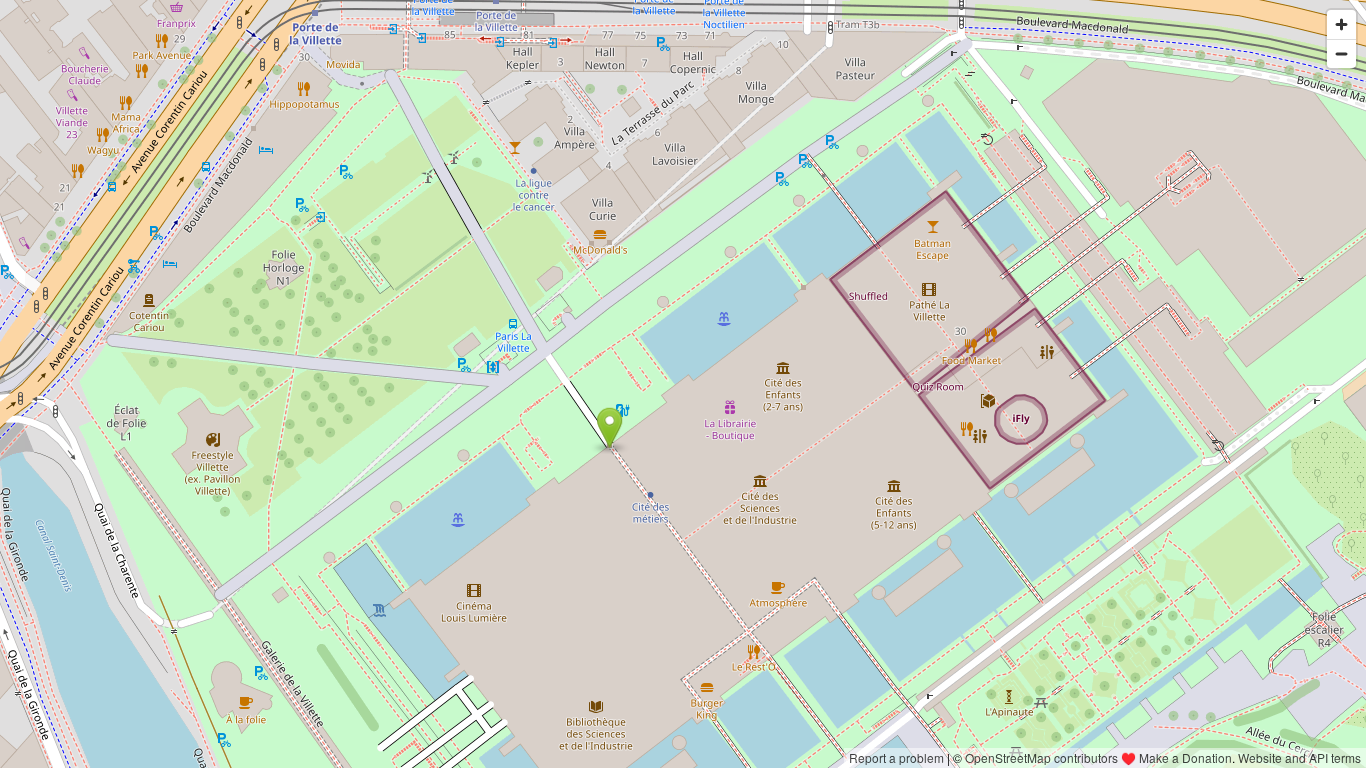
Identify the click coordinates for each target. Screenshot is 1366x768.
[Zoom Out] (1341, 53)
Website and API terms (1299, 757)
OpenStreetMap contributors (1041, 757)
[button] (609, 428)
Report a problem (896, 757)
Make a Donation (1185, 757)
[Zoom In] (1341, 24)
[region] (683, 384)
